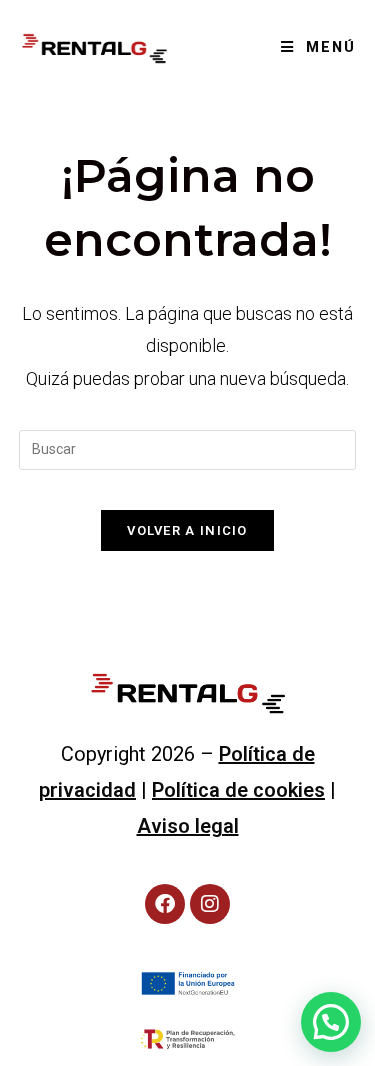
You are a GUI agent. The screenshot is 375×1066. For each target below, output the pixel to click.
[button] (331, 1022)
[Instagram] (210, 904)
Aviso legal (188, 826)
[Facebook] (165, 904)
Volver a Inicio (187, 530)
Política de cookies (238, 790)
